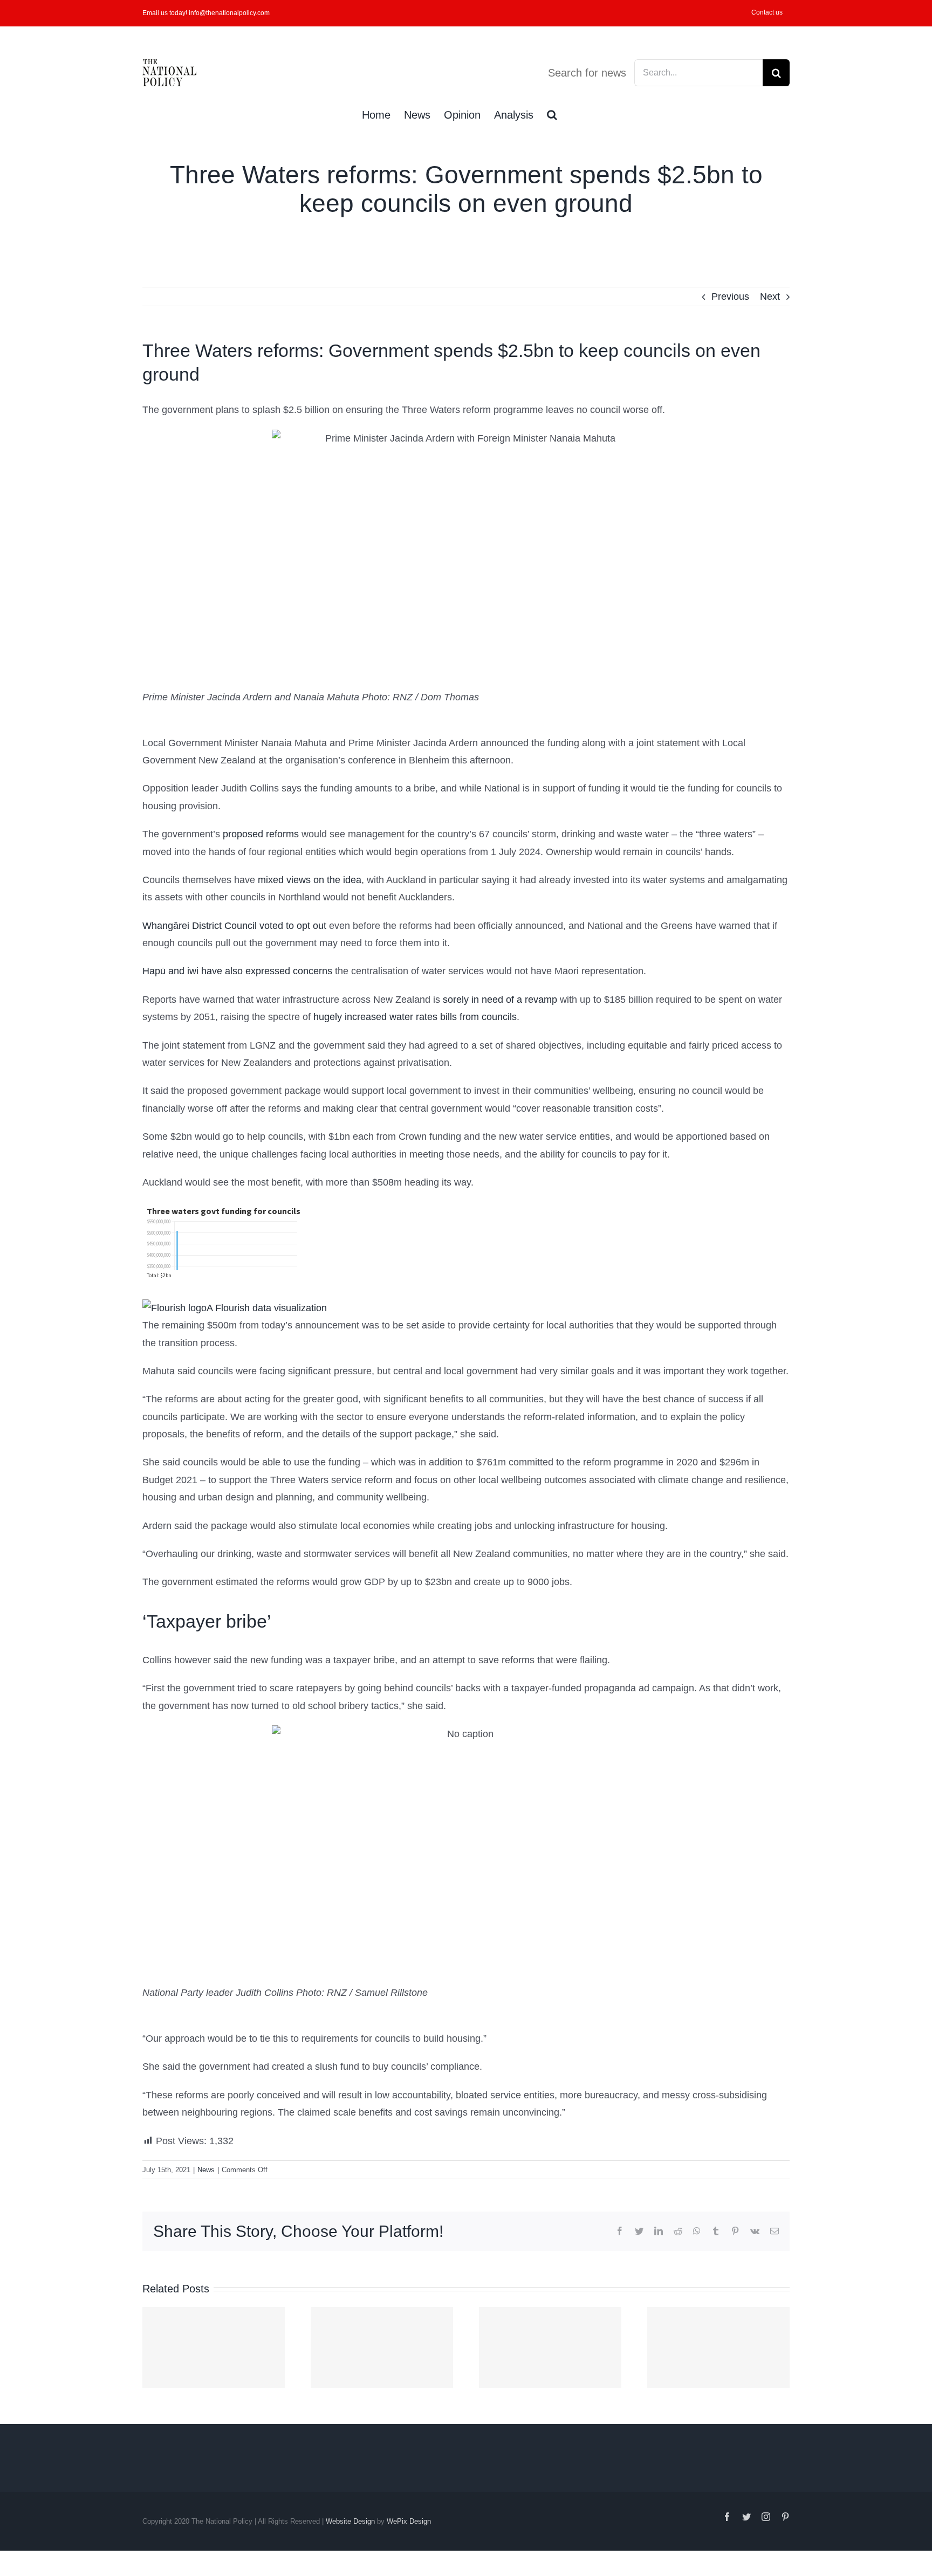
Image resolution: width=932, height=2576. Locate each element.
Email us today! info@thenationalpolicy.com (206, 13)
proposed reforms (261, 834)
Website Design (350, 2521)
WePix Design (409, 2521)
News (206, 2170)
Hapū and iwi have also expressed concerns (237, 971)
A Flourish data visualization (267, 1308)
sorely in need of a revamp (500, 1000)
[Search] (552, 114)
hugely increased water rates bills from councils (415, 1017)
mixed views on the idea (310, 880)
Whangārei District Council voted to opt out (234, 926)
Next (770, 297)
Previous (730, 297)
